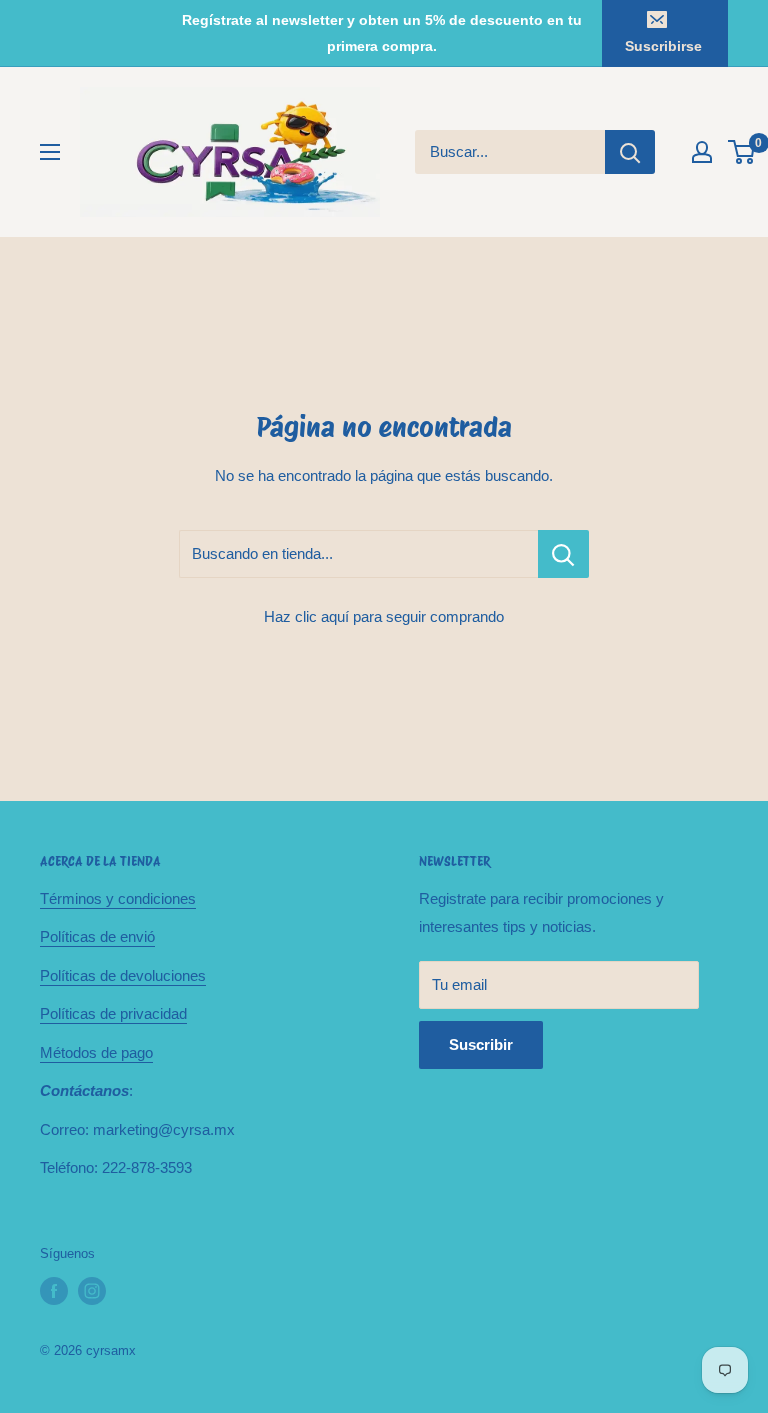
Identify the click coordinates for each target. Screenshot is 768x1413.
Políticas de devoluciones (123, 975)
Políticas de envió (97, 936)
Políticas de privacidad (113, 1013)
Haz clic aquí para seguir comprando (384, 616)
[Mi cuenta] (702, 152)
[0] (742, 152)
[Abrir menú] (50, 152)
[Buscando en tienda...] (563, 554)
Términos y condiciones (118, 898)
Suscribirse (663, 46)
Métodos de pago (96, 1052)
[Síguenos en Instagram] (92, 1291)
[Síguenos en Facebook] (54, 1291)
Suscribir (481, 1044)
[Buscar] (630, 152)
